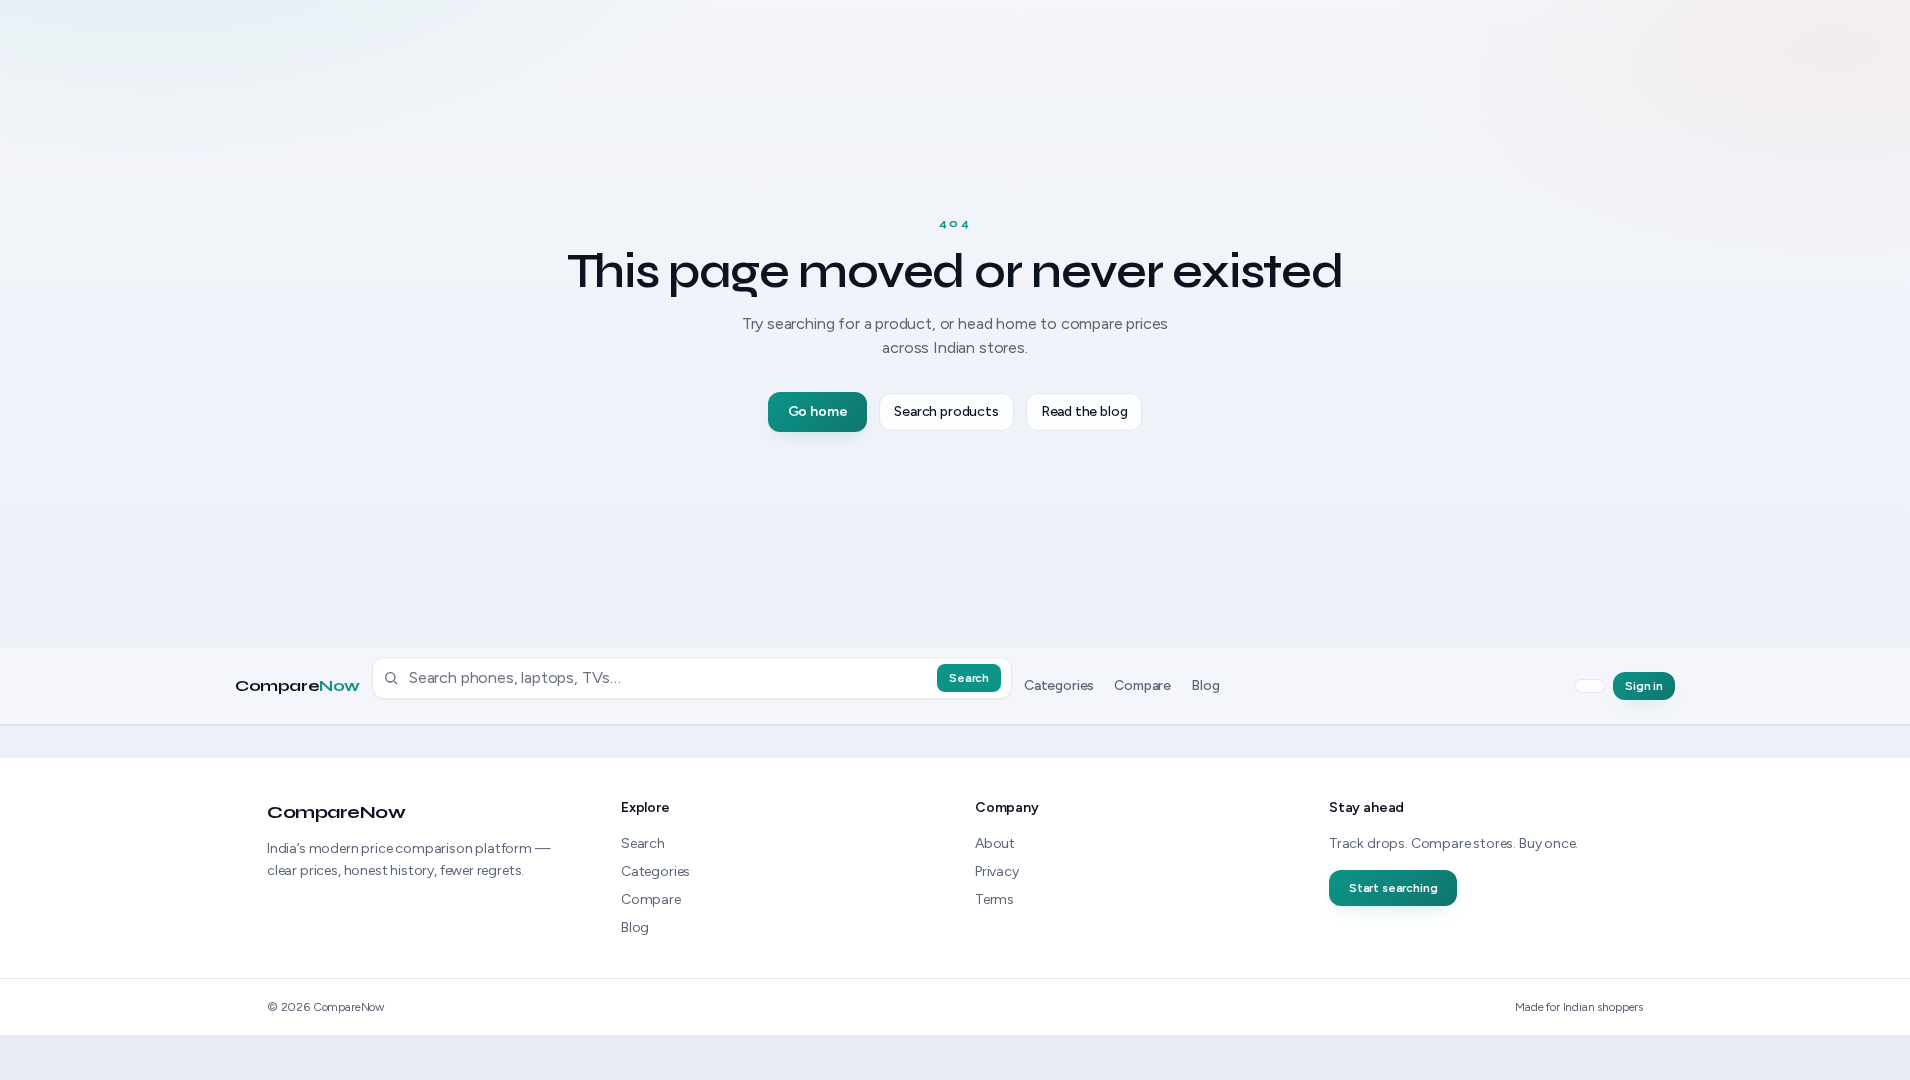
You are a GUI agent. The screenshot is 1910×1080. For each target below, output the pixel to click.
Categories (1059, 685)
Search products (946, 411)
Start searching (1393, 888)
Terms (994, 899)
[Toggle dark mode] (1590, 686)
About (995, 843)
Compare (297, 686)
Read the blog (1084, 411)
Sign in (1644, 686)
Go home (818, 411)
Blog (1205, 685)
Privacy (997, 871)
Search (969, 678)
